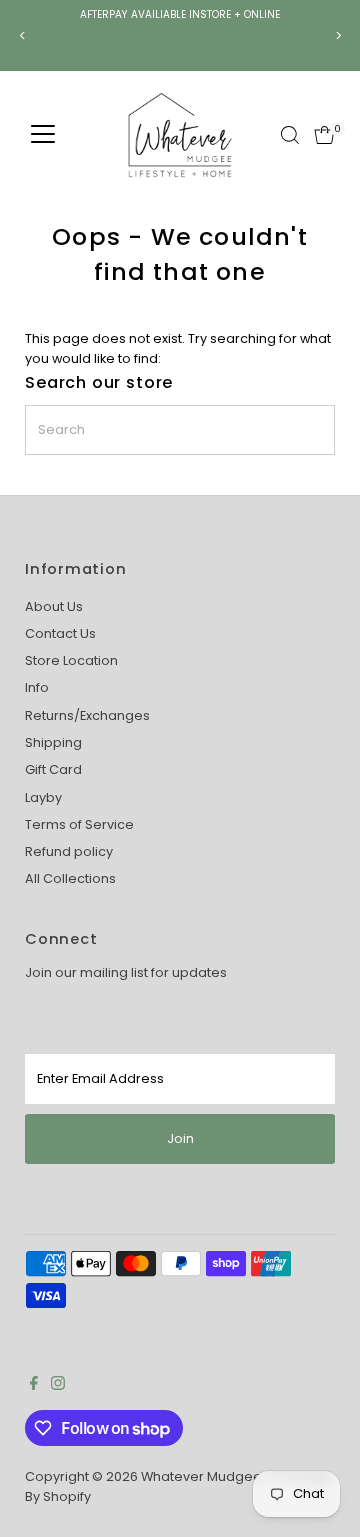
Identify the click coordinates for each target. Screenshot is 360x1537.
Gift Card (53, 769)
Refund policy (69, 851)
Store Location (71, 660)
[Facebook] (34, 1386)
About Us (54, 606)
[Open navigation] (43, 135)
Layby (43, 797)
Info (37, 687)
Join (180, 1138)
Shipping (53, 742)
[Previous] (22, 35)
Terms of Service (79, 824)
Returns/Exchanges (87, 715)
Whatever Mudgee (201, 1476)
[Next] (337, 35)
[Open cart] (324, 135)
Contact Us (60, 633)
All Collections (70, 878)
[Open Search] (290, 135)
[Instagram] (58, 1386)
